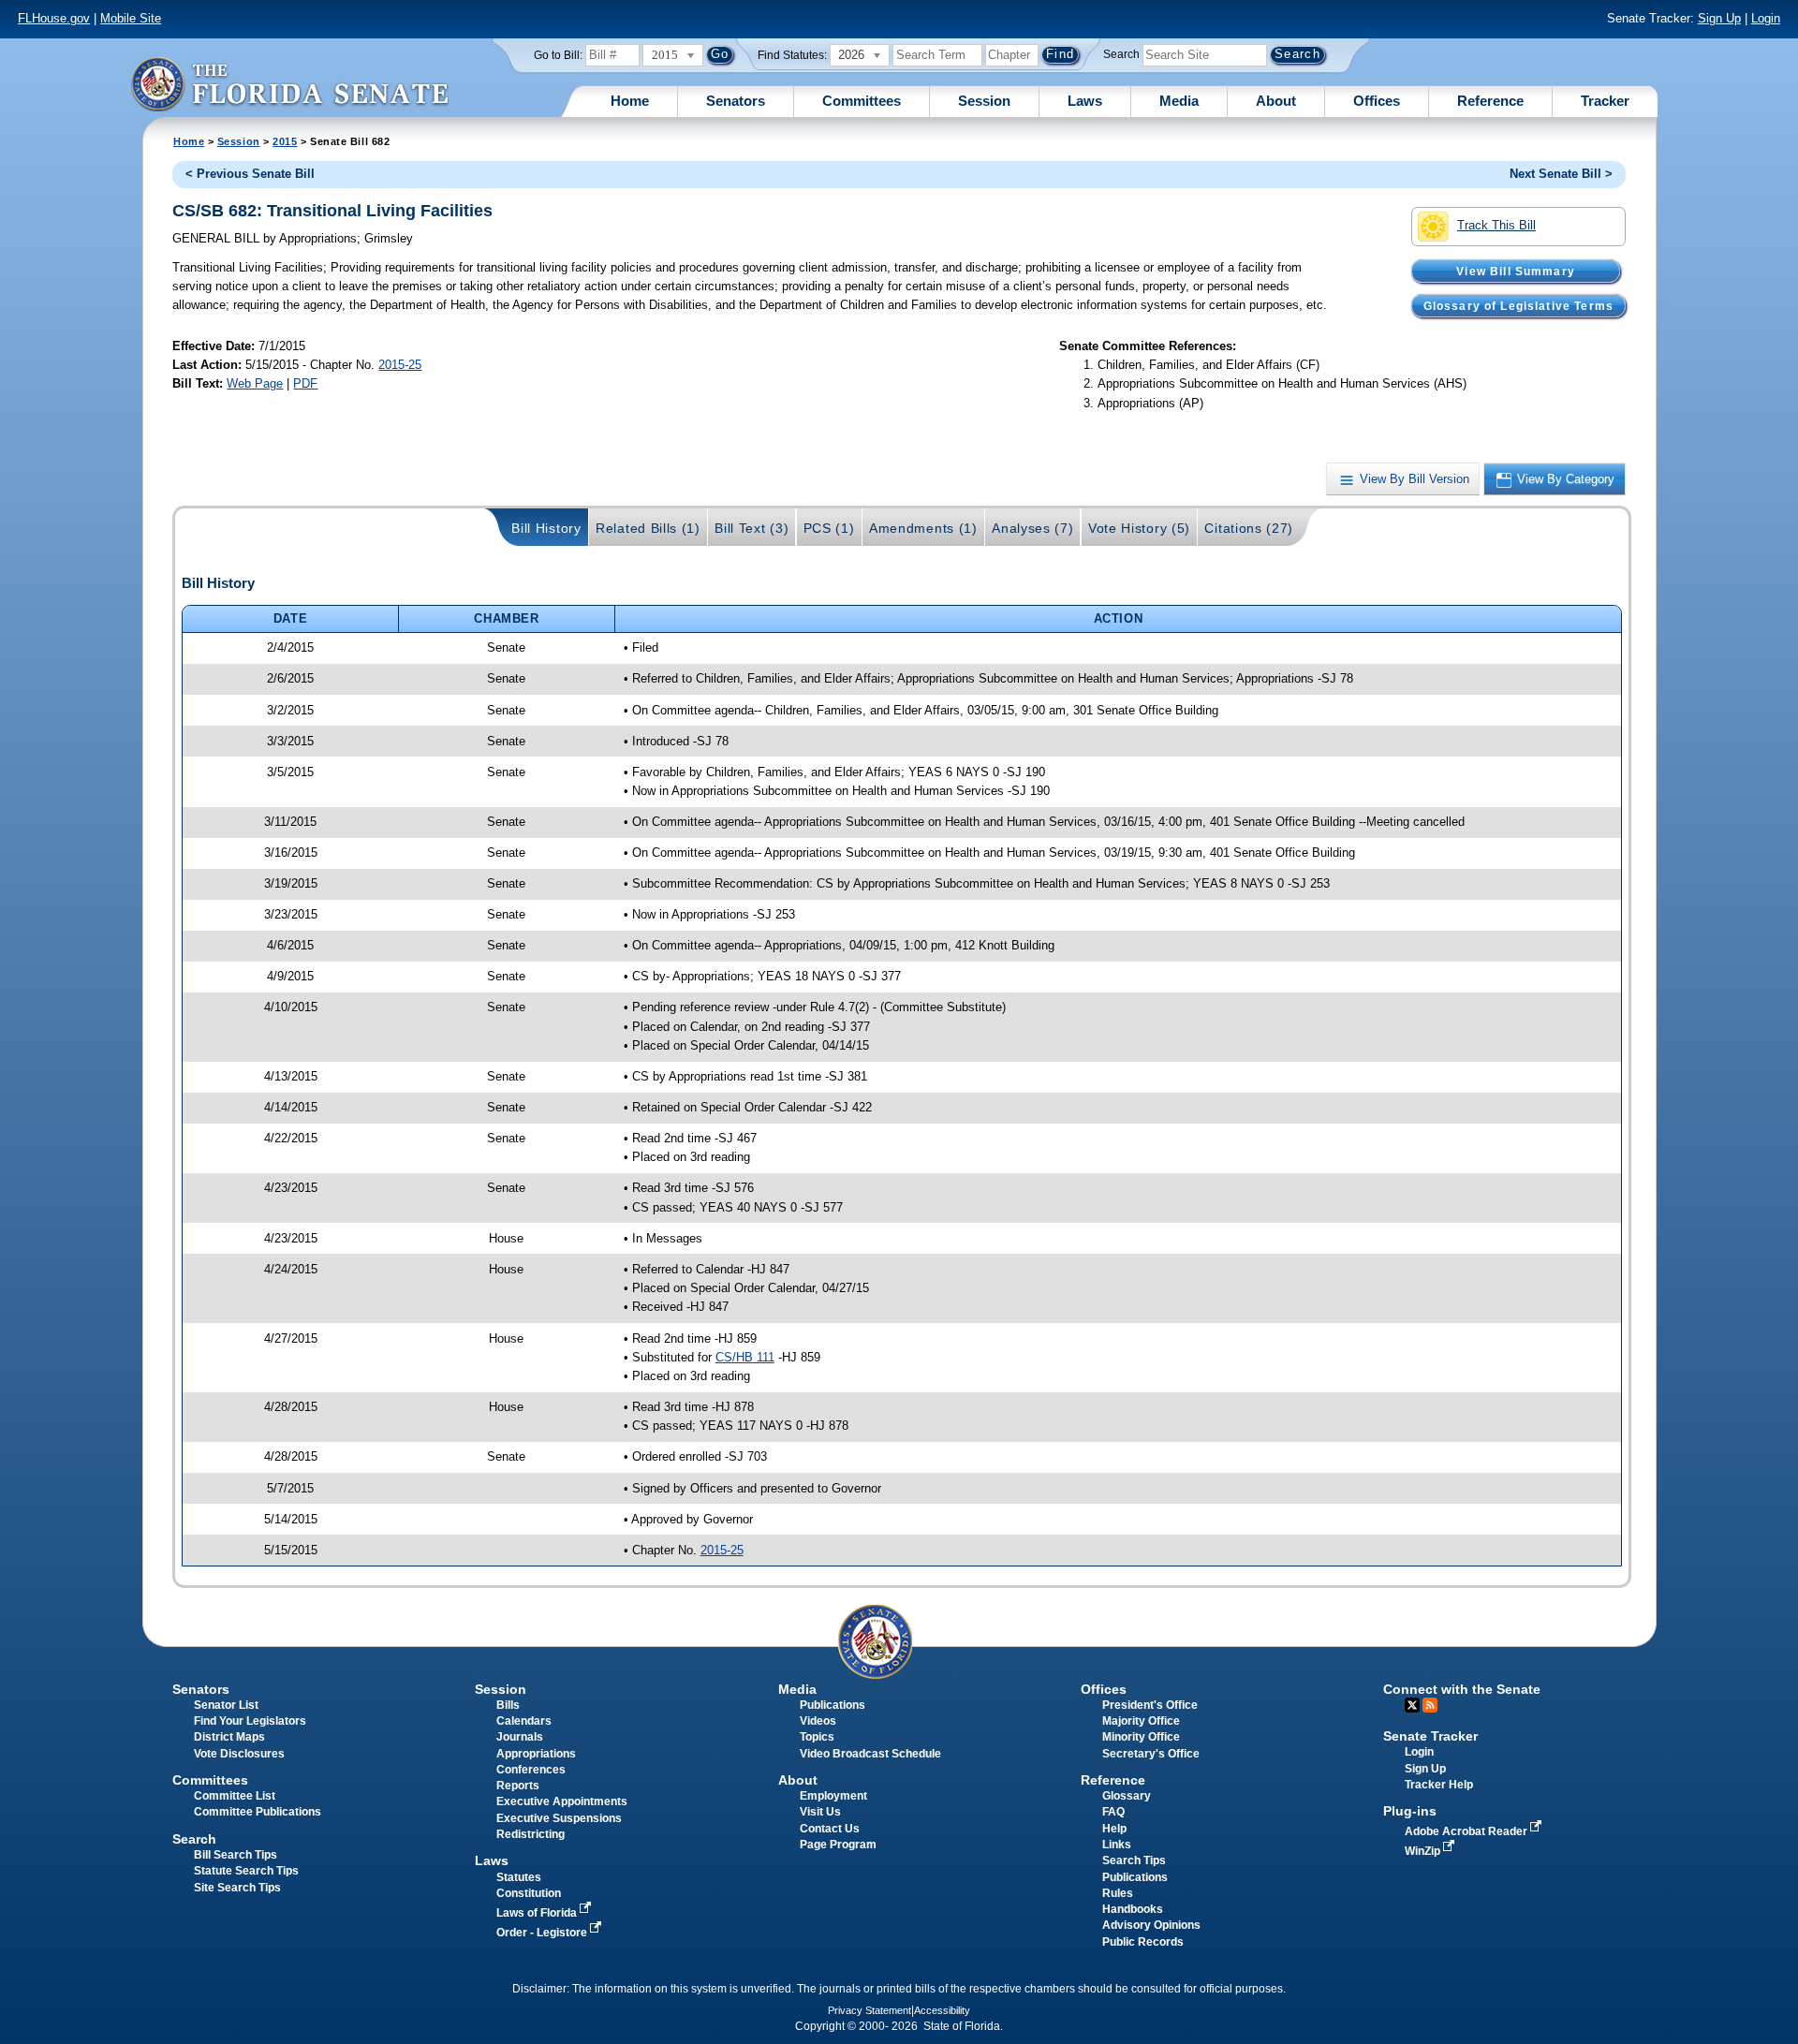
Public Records (1143, 1942)
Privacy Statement (870, 2010)
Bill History (546, 528)
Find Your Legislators (250, 1721)
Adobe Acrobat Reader (1467, 1831)
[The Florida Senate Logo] (289, 84)
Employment (833, 1796)
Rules (1118, 1893)
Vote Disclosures (239, 1754)
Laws (1085, 101)
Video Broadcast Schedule (870, 1754)
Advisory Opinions (1151, 1925)
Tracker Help (1439, 1785)
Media (1179, 101)
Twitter (1412, 1705)
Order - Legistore (543, 1933)
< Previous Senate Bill (250, 174)
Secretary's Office (1151, 1754)
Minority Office (1141, 1737)
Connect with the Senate (1462, 1689)
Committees (862, 101)
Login (1766, 18)
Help (1114, 1829)
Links (1117, 1845)
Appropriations (536, 1754)
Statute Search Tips (246, 1871)
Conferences (531, 1770)
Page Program (838, 1845)
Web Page (255, 383)
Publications (833, 1705)
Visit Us (820, 1812)
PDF (305, 383)
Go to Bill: (558, 55)
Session (984, 101)
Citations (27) (1249, 528)
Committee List (235, 1796)
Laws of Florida (538, 1913)
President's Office (1150, 1705)
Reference (1490, 101)
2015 (285, 141)
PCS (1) (829, 528)
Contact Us (830, 1829)
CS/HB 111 (745, 1357)
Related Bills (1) (648, 528)
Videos (818, 1721)
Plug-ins (1410, 1811)
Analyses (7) (1032, 528)
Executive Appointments (562, 1801)
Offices (1377, 101)
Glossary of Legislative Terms (1518, 305)
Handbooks (1133, 1909)
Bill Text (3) (752, 528)
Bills (508, 1705)
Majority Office (1141, 1721)
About (1276, 101)
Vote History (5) (1139, 528)
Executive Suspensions (559, 1818)
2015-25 (400, 365)
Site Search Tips (237, 1888)
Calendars (524, 1721)
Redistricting (531, 1834)
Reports (518, 1786)
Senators (736, 101)
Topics (817, 1737)
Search (1121, 54)
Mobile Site (131, 18)
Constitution (529, 1893)
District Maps (229, 1737)
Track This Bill (1496, 225)
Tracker (1605, 101)
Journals (520, 1737)
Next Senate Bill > (1561, 174)
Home (630, 101)
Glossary (1127, 1796)
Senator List (226, 1705)
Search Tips (1134, 1860)
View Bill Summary (1516, 271)
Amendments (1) (923, 528)
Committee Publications (258, 1812)
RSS (1430, 1705)
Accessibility (942, 2010)
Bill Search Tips (236, 1855)
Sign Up (1719, 18)
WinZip (1424, 1851)
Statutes (519, 1877)
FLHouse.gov (54, 18)
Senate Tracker (1430, 1736)
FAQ (1113, 1812)
